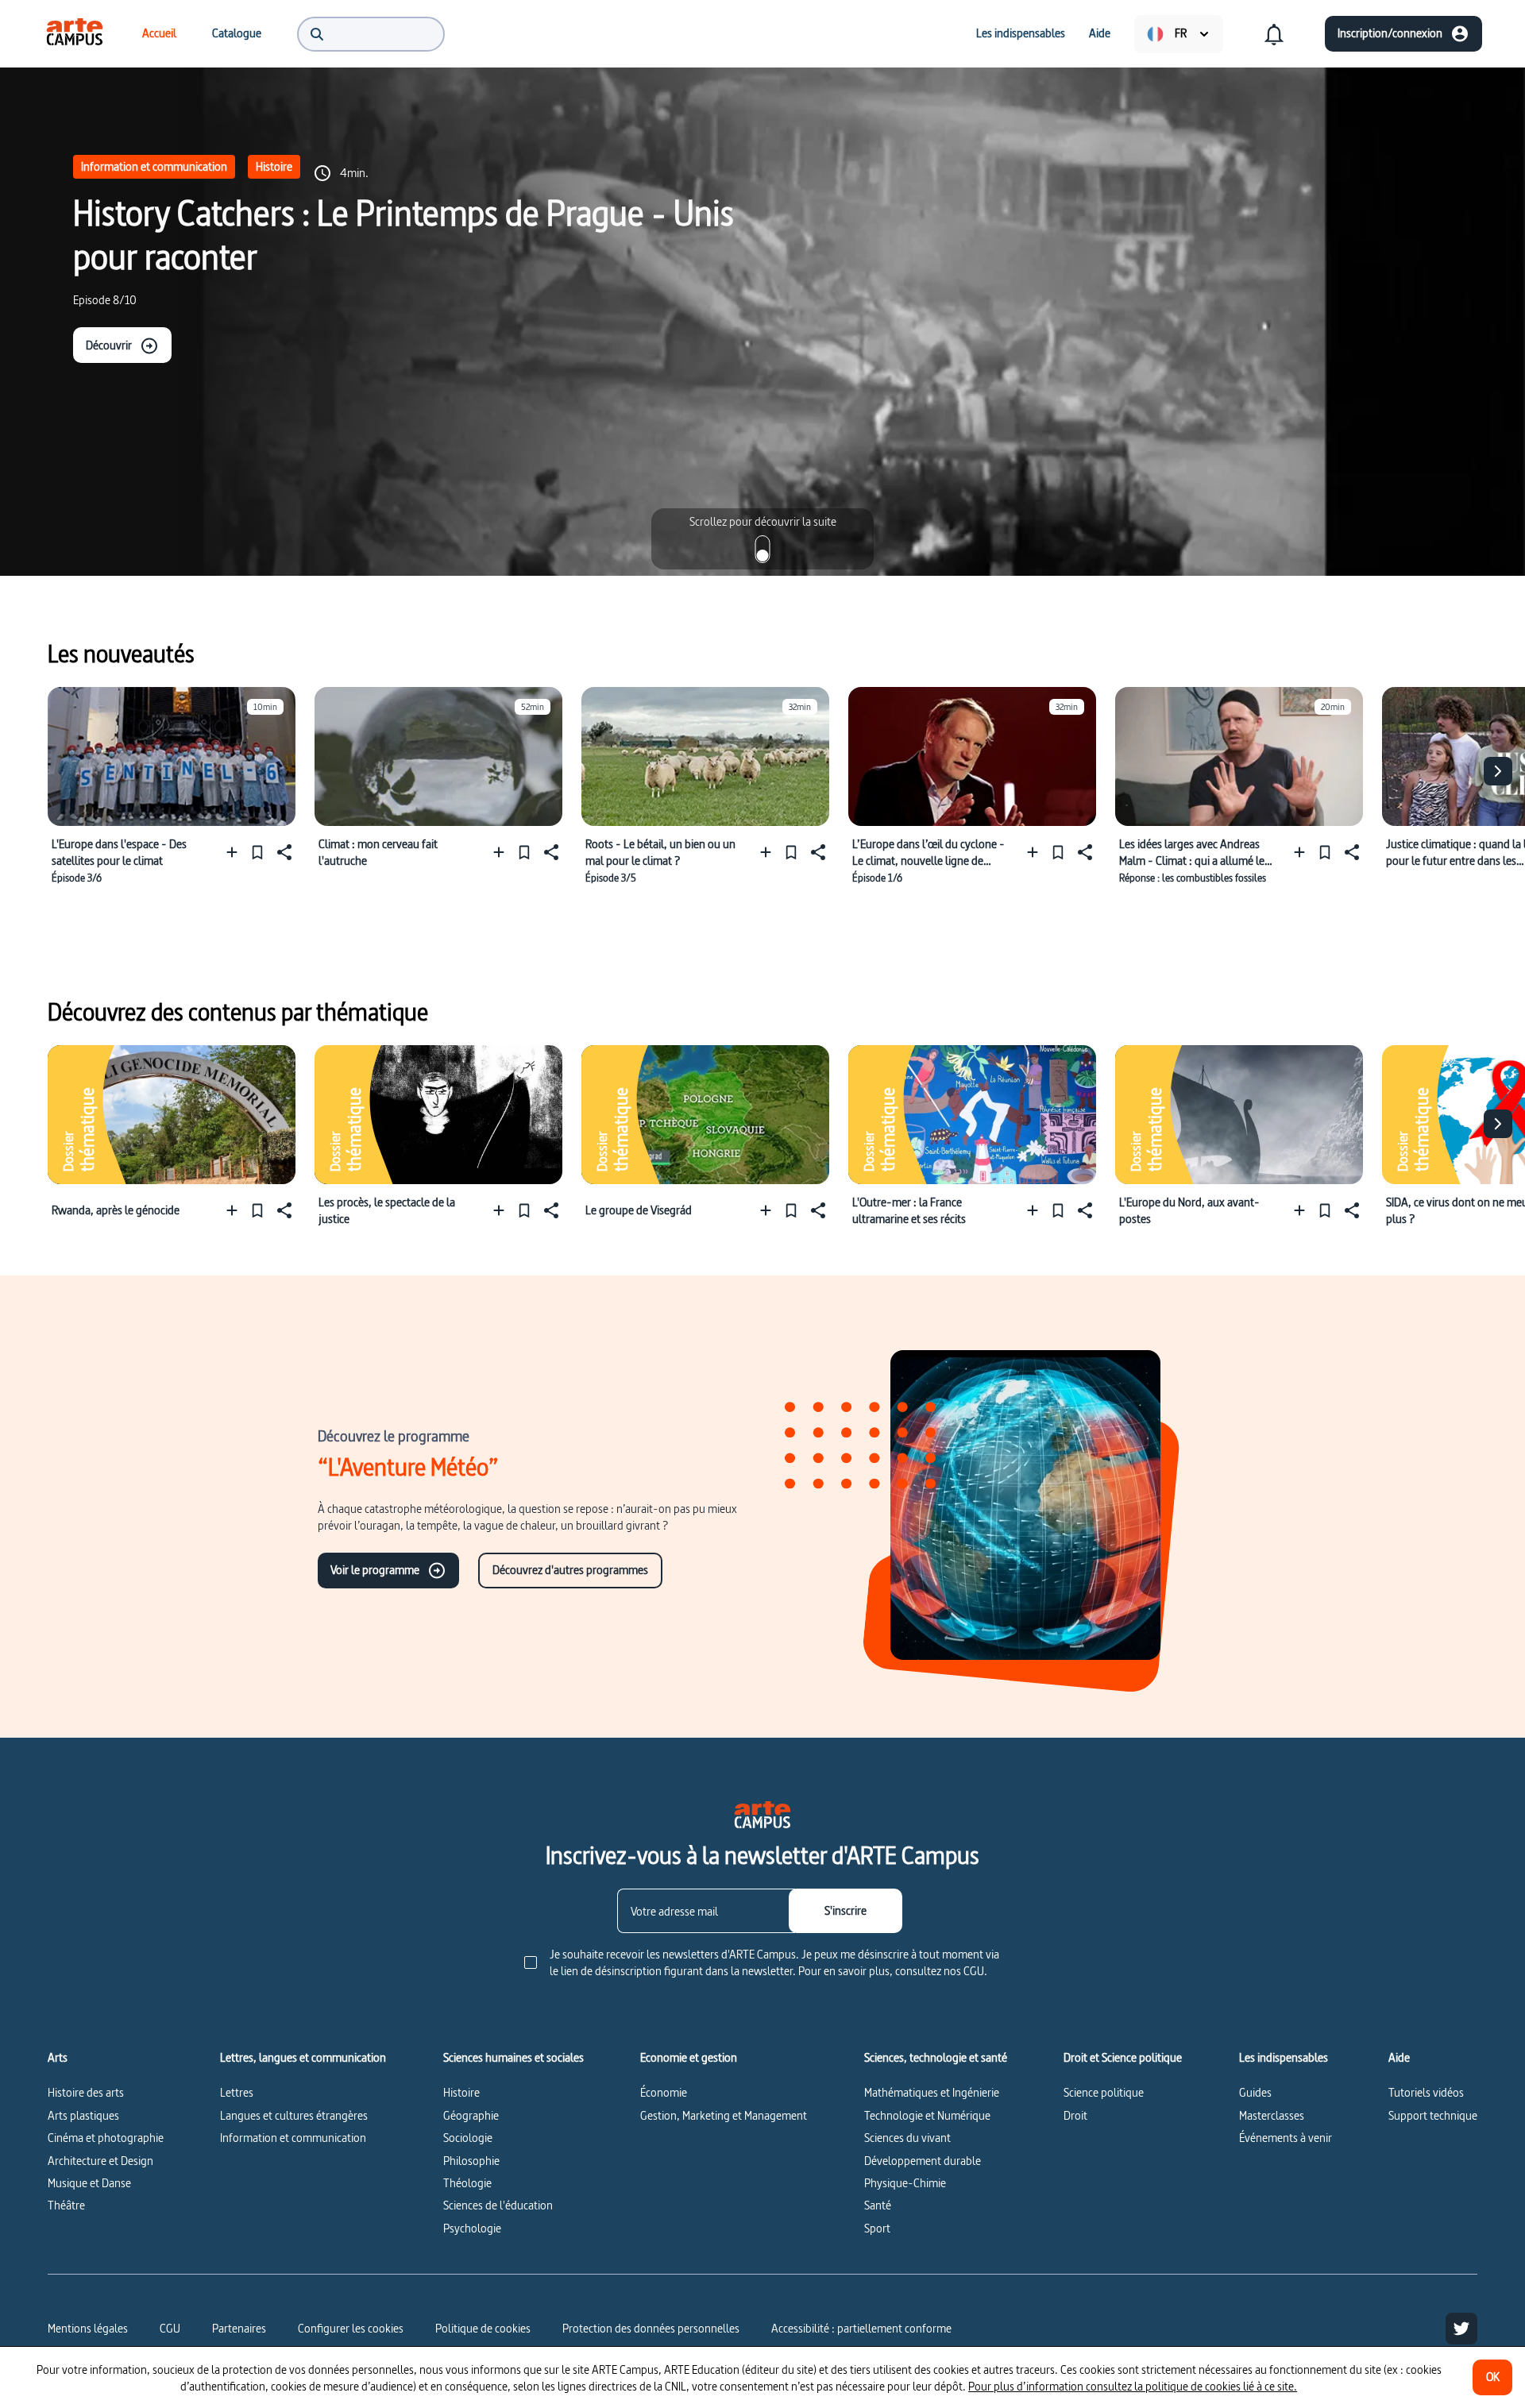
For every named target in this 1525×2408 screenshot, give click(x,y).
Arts (58, 2058)
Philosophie (471, 2161)
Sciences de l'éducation (498, 2205)
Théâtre (66, 2205)
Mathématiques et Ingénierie (932, 2092)
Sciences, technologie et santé (936, 2058)
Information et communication (154, 166)
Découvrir (109, 345)
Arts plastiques (83, 2115)
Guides (1255, 2092)
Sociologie (468, 2138)
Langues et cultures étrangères (294, 2115)
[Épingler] (257, 852)
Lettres (237, 2092)
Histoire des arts (86, 2092)
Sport (877, 2228)
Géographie (471, 2115)
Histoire (274, 166)
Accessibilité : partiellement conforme (861, 2328)
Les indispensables (1284, 2058)
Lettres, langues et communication (303, 2058)
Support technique (1433, 2115)
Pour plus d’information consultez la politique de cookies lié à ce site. (1133, 2386)
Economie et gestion (689, 2058)
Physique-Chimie (905, 2183)
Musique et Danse (89, 2183)
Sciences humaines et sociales (513, 2058)
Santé (878, 2205)
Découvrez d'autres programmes (570, 1570)
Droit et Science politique (1123, 2058)
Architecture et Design (100, 2161)
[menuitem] (75, 33)
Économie (664, 2092)
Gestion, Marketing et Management (724, 2115)
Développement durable (923, 2161)
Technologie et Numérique (927, 2115)
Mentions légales (88, 2328)
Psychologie (472, 2228)
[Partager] (283, 852)
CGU (170, 2328)
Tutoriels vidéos (1426, 2092)
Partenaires (239, 2328)
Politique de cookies (483, 2328)
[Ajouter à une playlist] (236, 852)
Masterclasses (1272, 2115)
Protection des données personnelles (651, 2328)
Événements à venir (1286, 2138)
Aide (1399, 2058)
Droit (1075, 2115)
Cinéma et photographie (106, 2138)
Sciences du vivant (907, 2138)
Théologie (467, 2183)
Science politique (1104, 2092)
